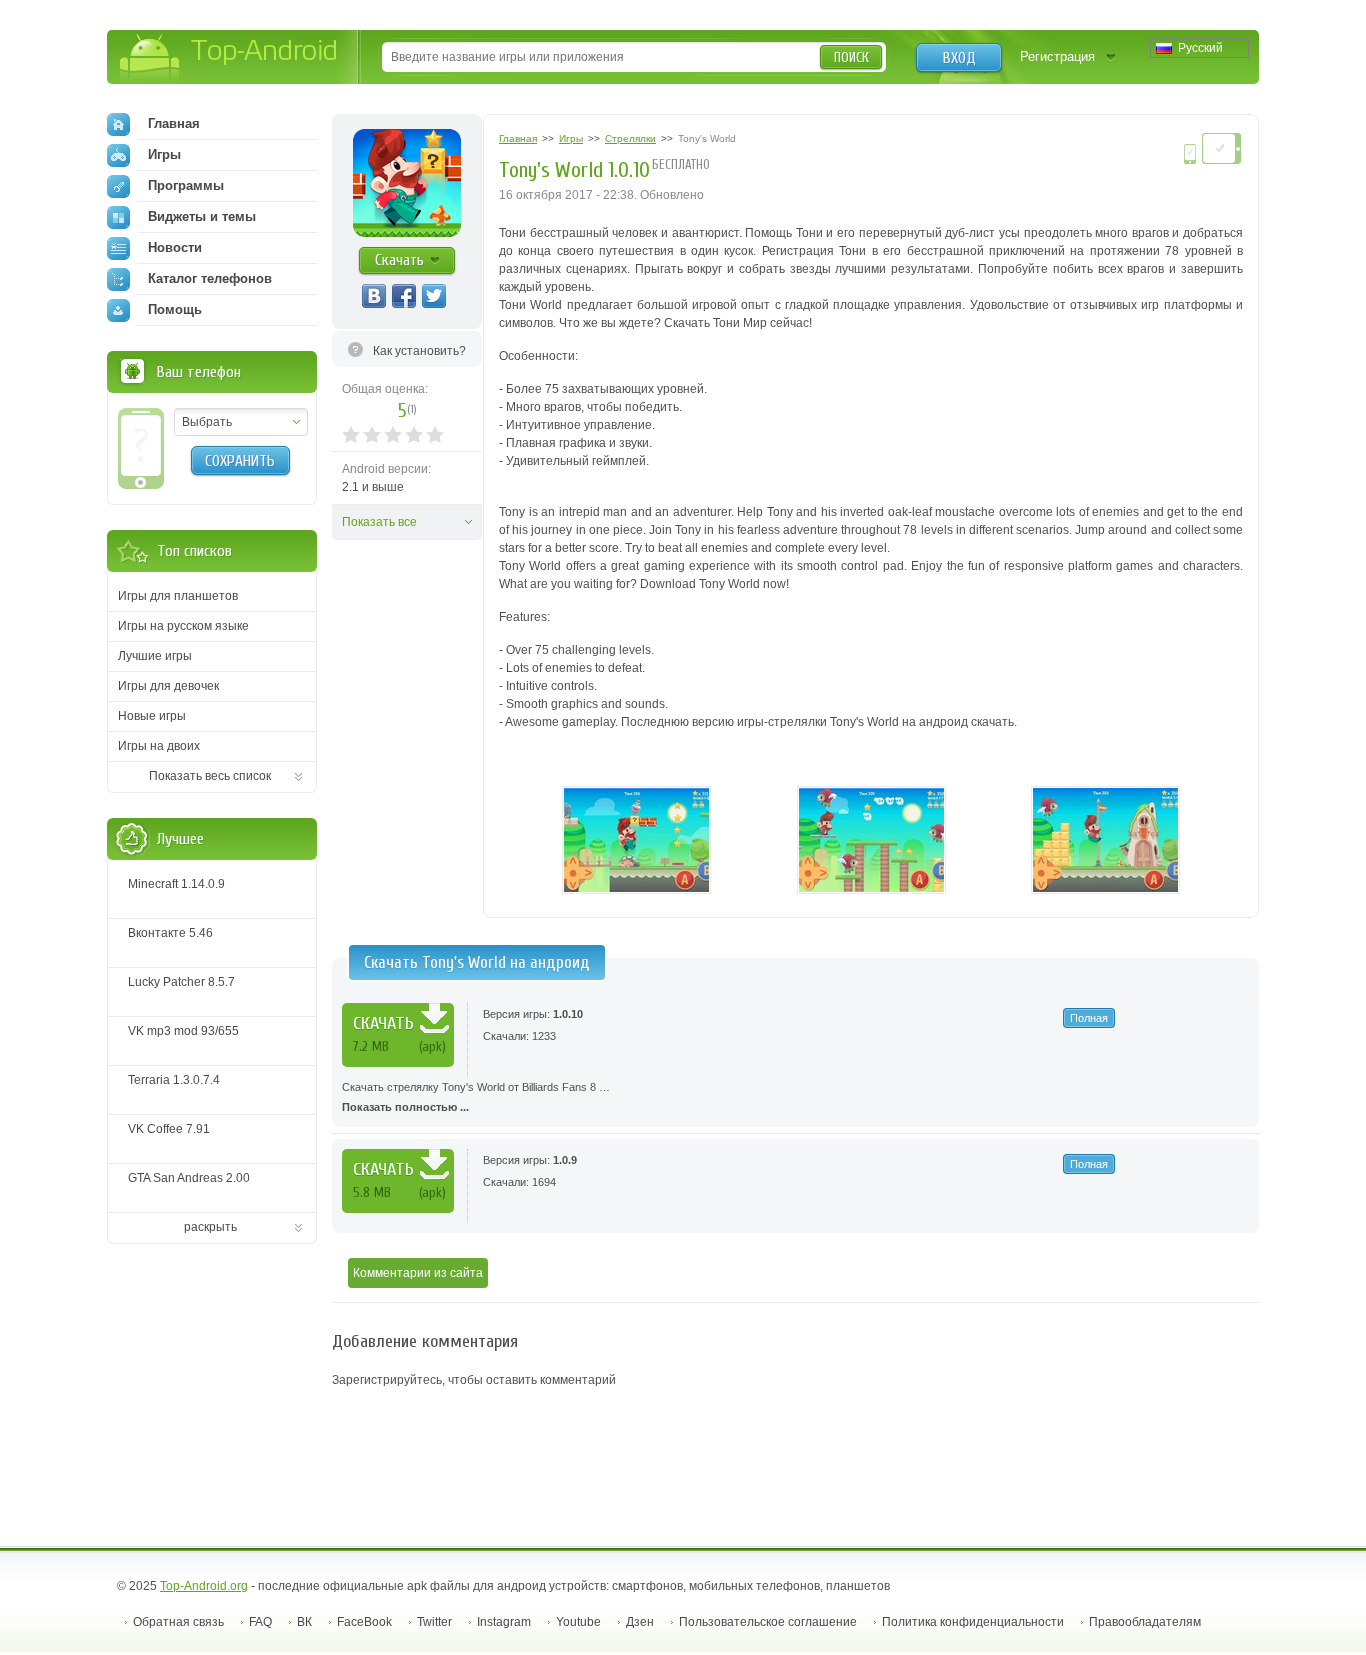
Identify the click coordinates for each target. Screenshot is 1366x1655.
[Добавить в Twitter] (434, 296)
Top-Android (229, 58)
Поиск (851, 57)
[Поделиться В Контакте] (374, 296)
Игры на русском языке (183, 626)
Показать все (379, 522)
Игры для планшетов (178, 596)
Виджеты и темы (202, 216)
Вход (959, 58)
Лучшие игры (155, 656)
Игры (164, 154)
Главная (174, 123)
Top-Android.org (204, 1586)
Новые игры (152, 716)
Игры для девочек (168, 686)
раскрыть (210, 1227)
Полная (1089, 1018)
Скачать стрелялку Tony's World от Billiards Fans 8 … (476, 1097)
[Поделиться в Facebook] (404, 296)
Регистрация (1057, 56)
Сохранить (240, 461)
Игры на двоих (159, 746)
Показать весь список (210, 776)
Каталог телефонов (210, 278)
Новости (175, 247)
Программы (186, 185)
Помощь (175, 309)
